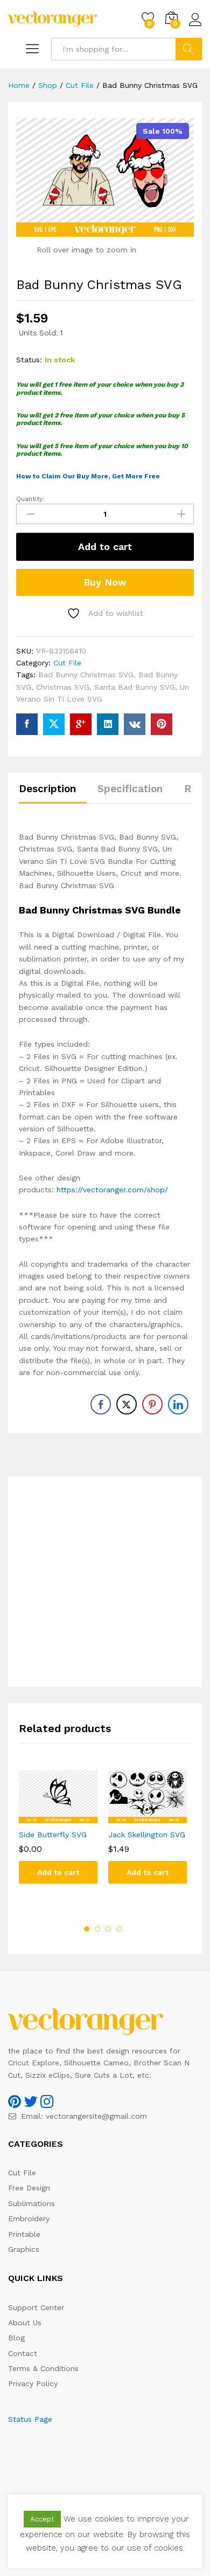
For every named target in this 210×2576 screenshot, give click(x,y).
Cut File (67, 663)
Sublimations (31, 2203)
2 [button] (97, 1929)
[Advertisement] (105, 1582)
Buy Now (105, 582)
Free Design (29, 2188)
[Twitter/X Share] (127, 1404)
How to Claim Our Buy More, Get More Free (88, 476)
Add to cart (105, 547)
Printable (24, 2234)
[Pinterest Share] (152, 1404)
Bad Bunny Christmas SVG (86, 675)
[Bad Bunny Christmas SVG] (27, 724)
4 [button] (119, 1929)
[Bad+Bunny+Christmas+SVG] (54, 724)
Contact (23, 2353)
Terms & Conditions (43, 2368)
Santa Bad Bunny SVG (135, 687)
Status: (29, 360)
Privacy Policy (33, 2383)
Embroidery (29, 2218)
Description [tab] (47, 789)
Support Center (36, 2307)
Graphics (24, 2249)
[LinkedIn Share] (178, 1404)
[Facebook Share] (101, 1404)
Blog (16, 2338)
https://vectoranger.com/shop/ (112, 1190)
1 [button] (87, 1929)
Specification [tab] (130, 789)
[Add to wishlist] (69, 1817)
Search (189, 49)
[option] (58, 1835)
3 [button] (108, 1929)
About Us (25, 2323)
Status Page (30, 2419)
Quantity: (30, 499)
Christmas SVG (63, 687)
